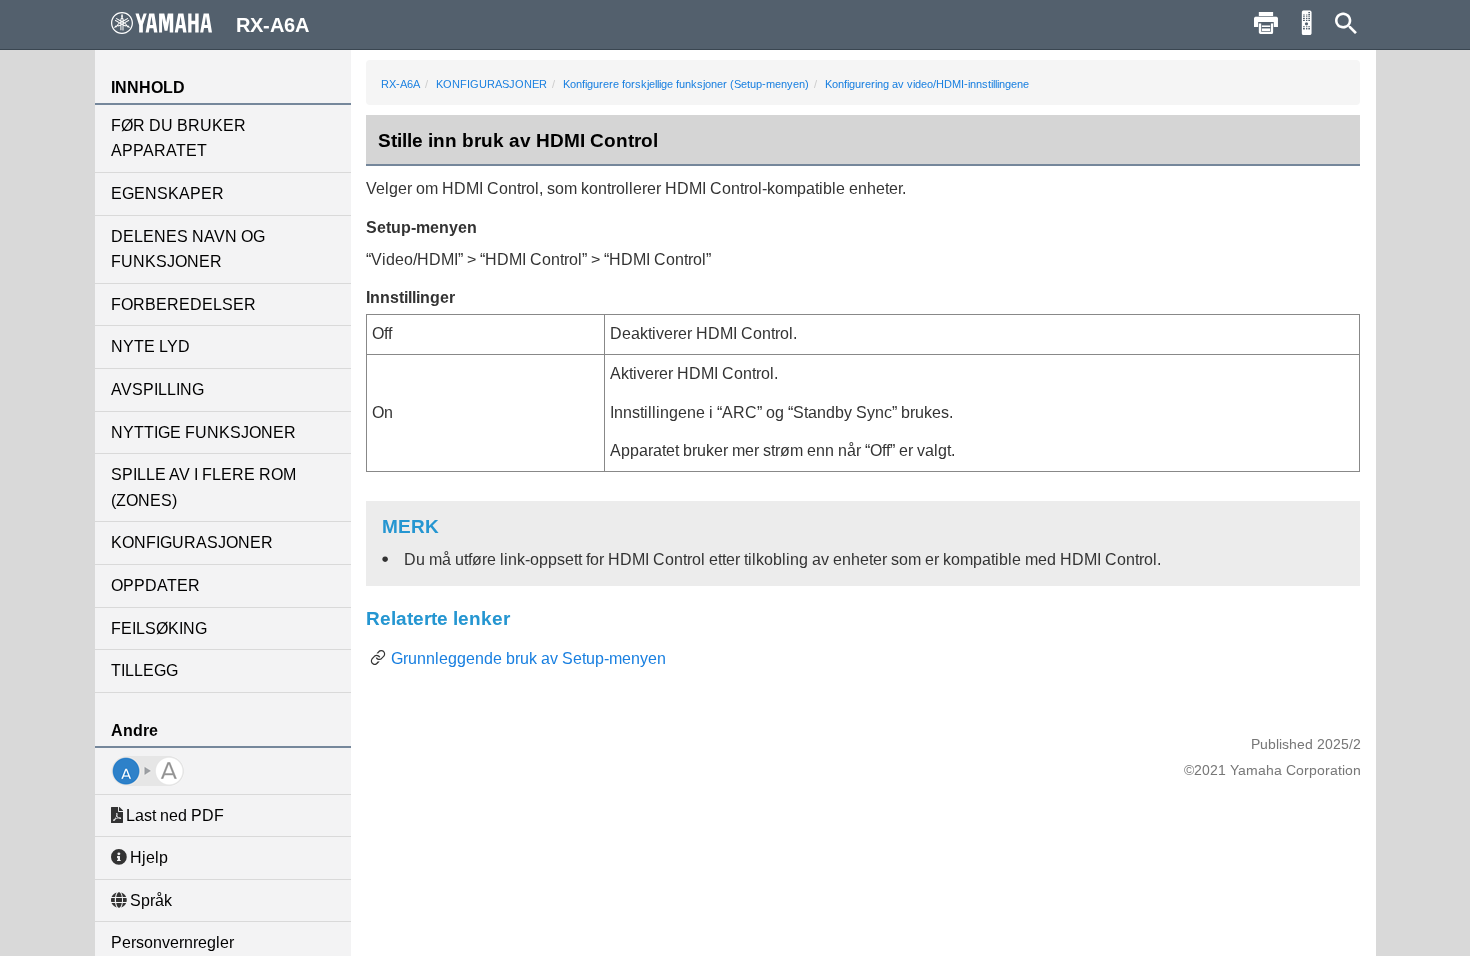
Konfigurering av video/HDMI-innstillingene (927, 84)
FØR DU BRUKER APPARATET (178, 138)
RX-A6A (400, 84)
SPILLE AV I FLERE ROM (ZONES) (203, 487)
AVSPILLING (157, 389)
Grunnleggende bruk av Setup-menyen (528, 658)
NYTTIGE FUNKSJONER (203, 432)
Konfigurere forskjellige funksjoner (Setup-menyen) (686, 84)
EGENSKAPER (167, 193)
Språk (151, 900)
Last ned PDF (175, 815)
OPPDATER (155, 585)
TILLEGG (144, 670)
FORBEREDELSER (183, 304)
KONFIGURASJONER (192, 542)
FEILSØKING (159, 628)
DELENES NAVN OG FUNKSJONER (188, 249)
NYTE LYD (150, 346)
